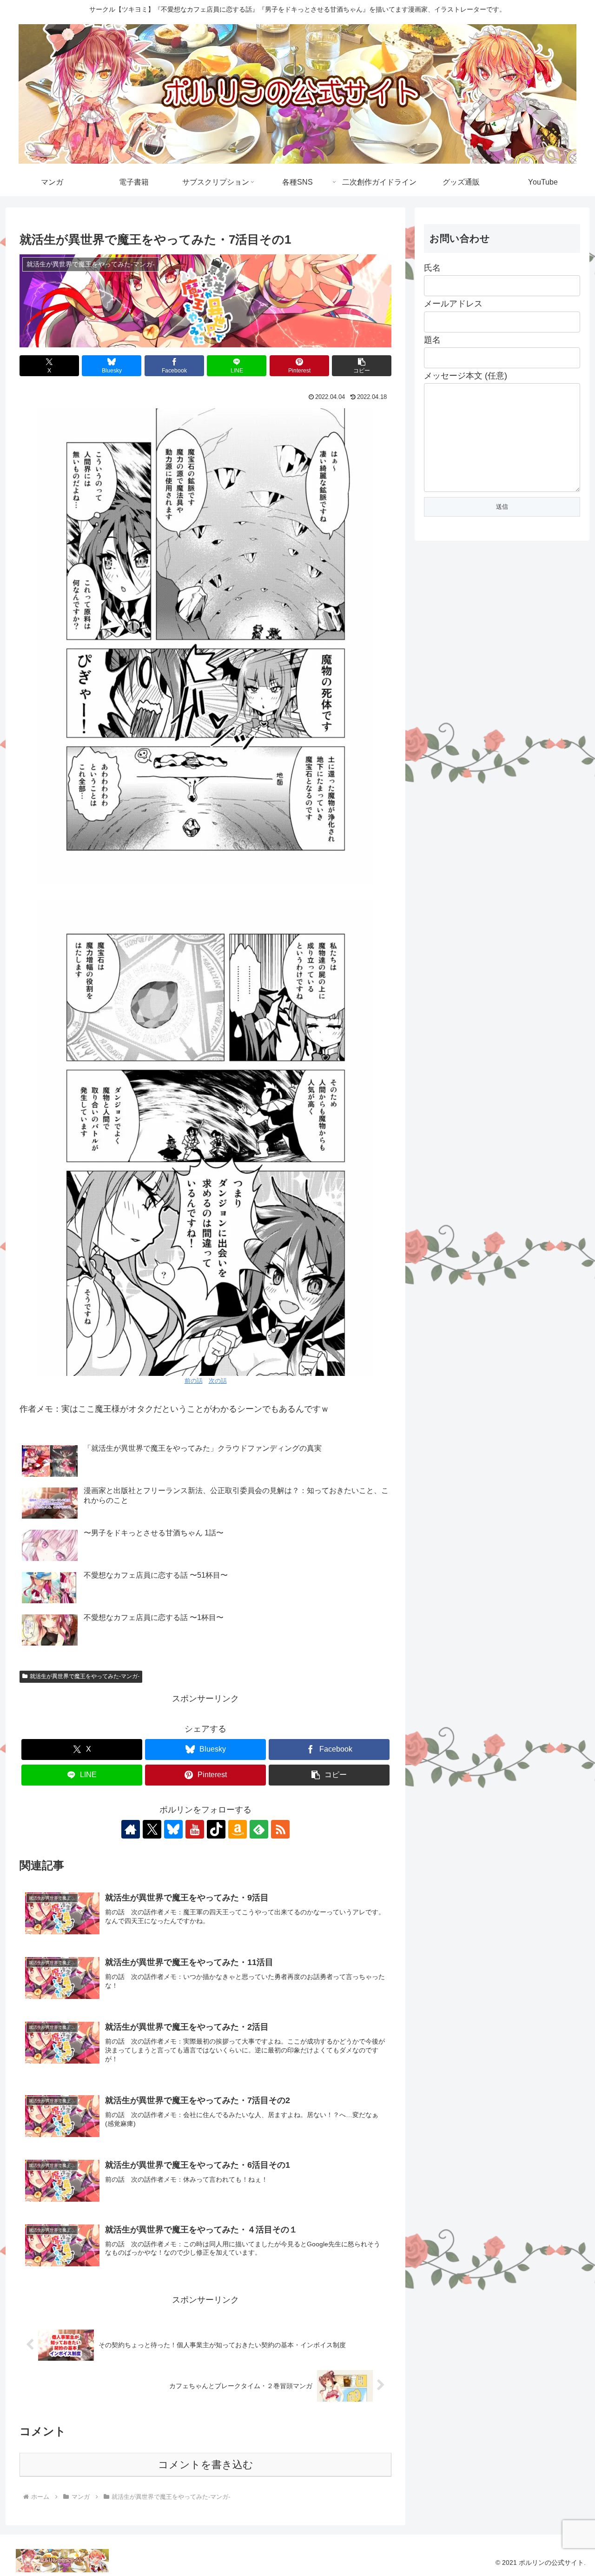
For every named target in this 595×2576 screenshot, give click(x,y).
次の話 (218, 1381)
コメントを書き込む (206, 2465)
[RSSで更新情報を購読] (280, 1829)
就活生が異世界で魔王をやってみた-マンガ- (85, 1676)
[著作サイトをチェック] (131, 1829)
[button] (362, 366)
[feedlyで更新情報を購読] (259, 1829)
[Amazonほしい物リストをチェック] (238, 1829)
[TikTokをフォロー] (216, 1829)
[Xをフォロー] (152, 1829)
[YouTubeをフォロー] (195, 1829)
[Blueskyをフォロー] (173, 1829)
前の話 (194, 1381)
